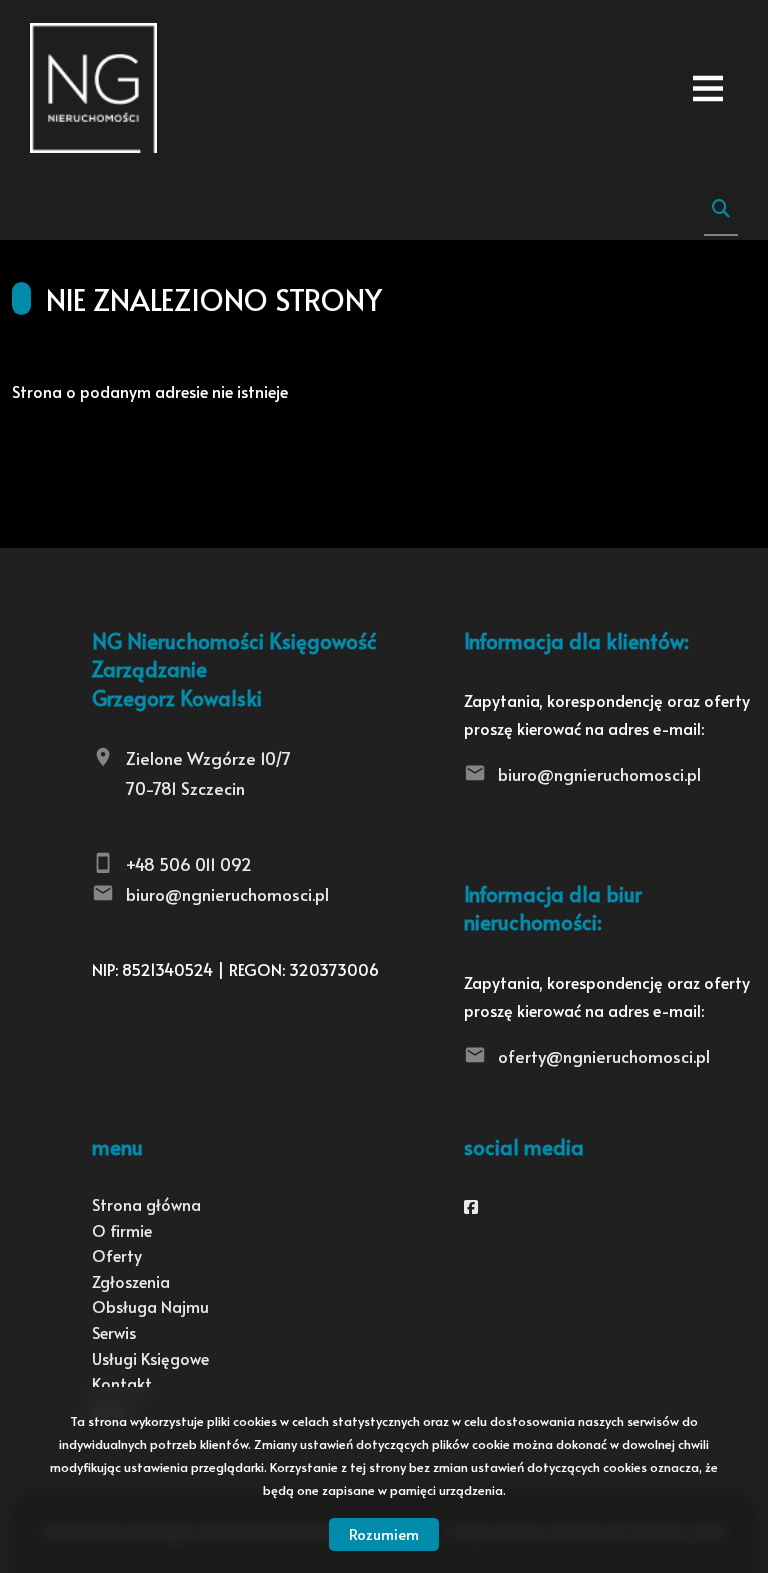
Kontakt (122, 1383)
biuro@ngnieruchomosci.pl (227, 894)
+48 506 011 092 (189, 864)
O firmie (122, 1230)
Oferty (117, 1255)
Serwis (114, 1332)
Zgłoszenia (131, 1281)
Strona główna (146, 1204)
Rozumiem (384, 1533)
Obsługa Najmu (150, 1306)
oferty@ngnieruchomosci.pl (604, 1056)
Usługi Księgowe (150, 1358)
